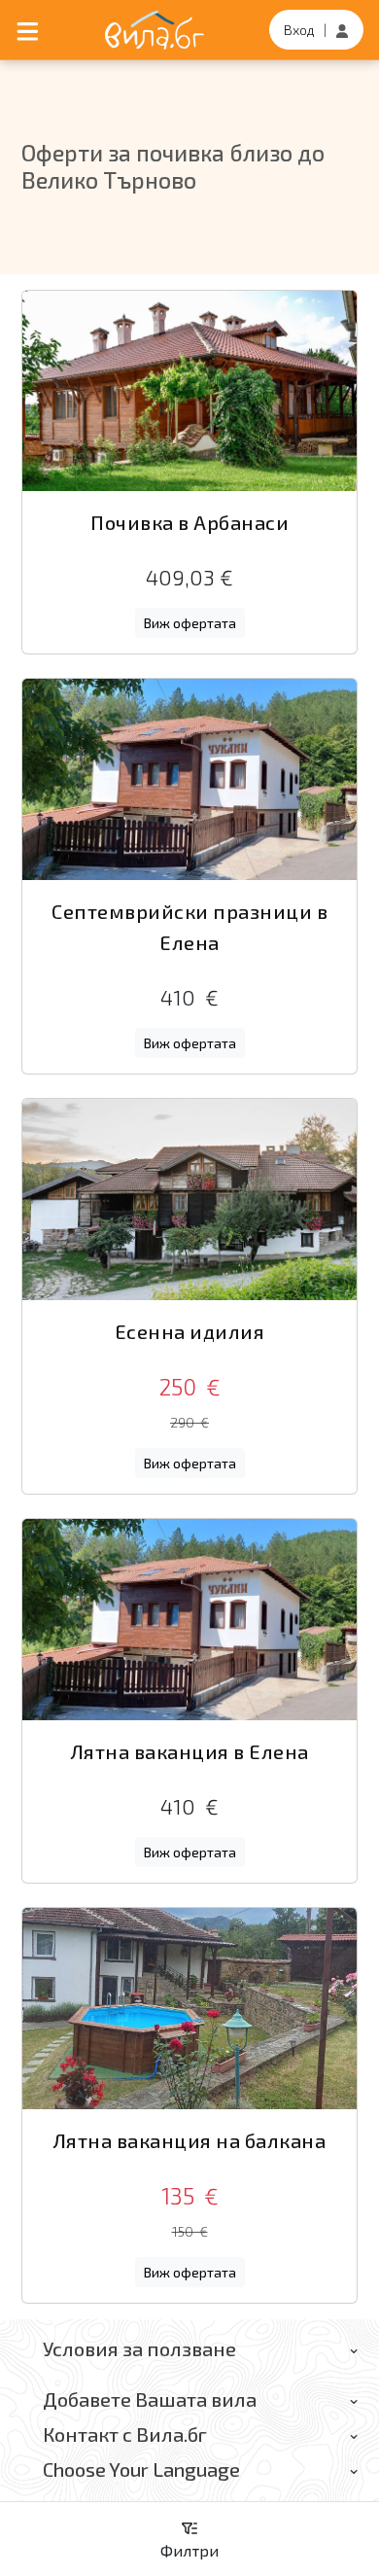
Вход (299, 30)
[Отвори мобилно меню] (28, 30)
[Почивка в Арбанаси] (190, 391)
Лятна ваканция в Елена (190, 1751)
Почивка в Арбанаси (189, 522)
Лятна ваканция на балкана (190, 2140)
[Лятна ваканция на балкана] (190, 2009)
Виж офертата (190, 623)
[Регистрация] (342, 30)
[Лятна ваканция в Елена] (190, 1620)
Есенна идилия (190, 1331)
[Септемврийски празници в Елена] (190, 779)
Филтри (189, 2550)
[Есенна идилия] (190, 1200)
